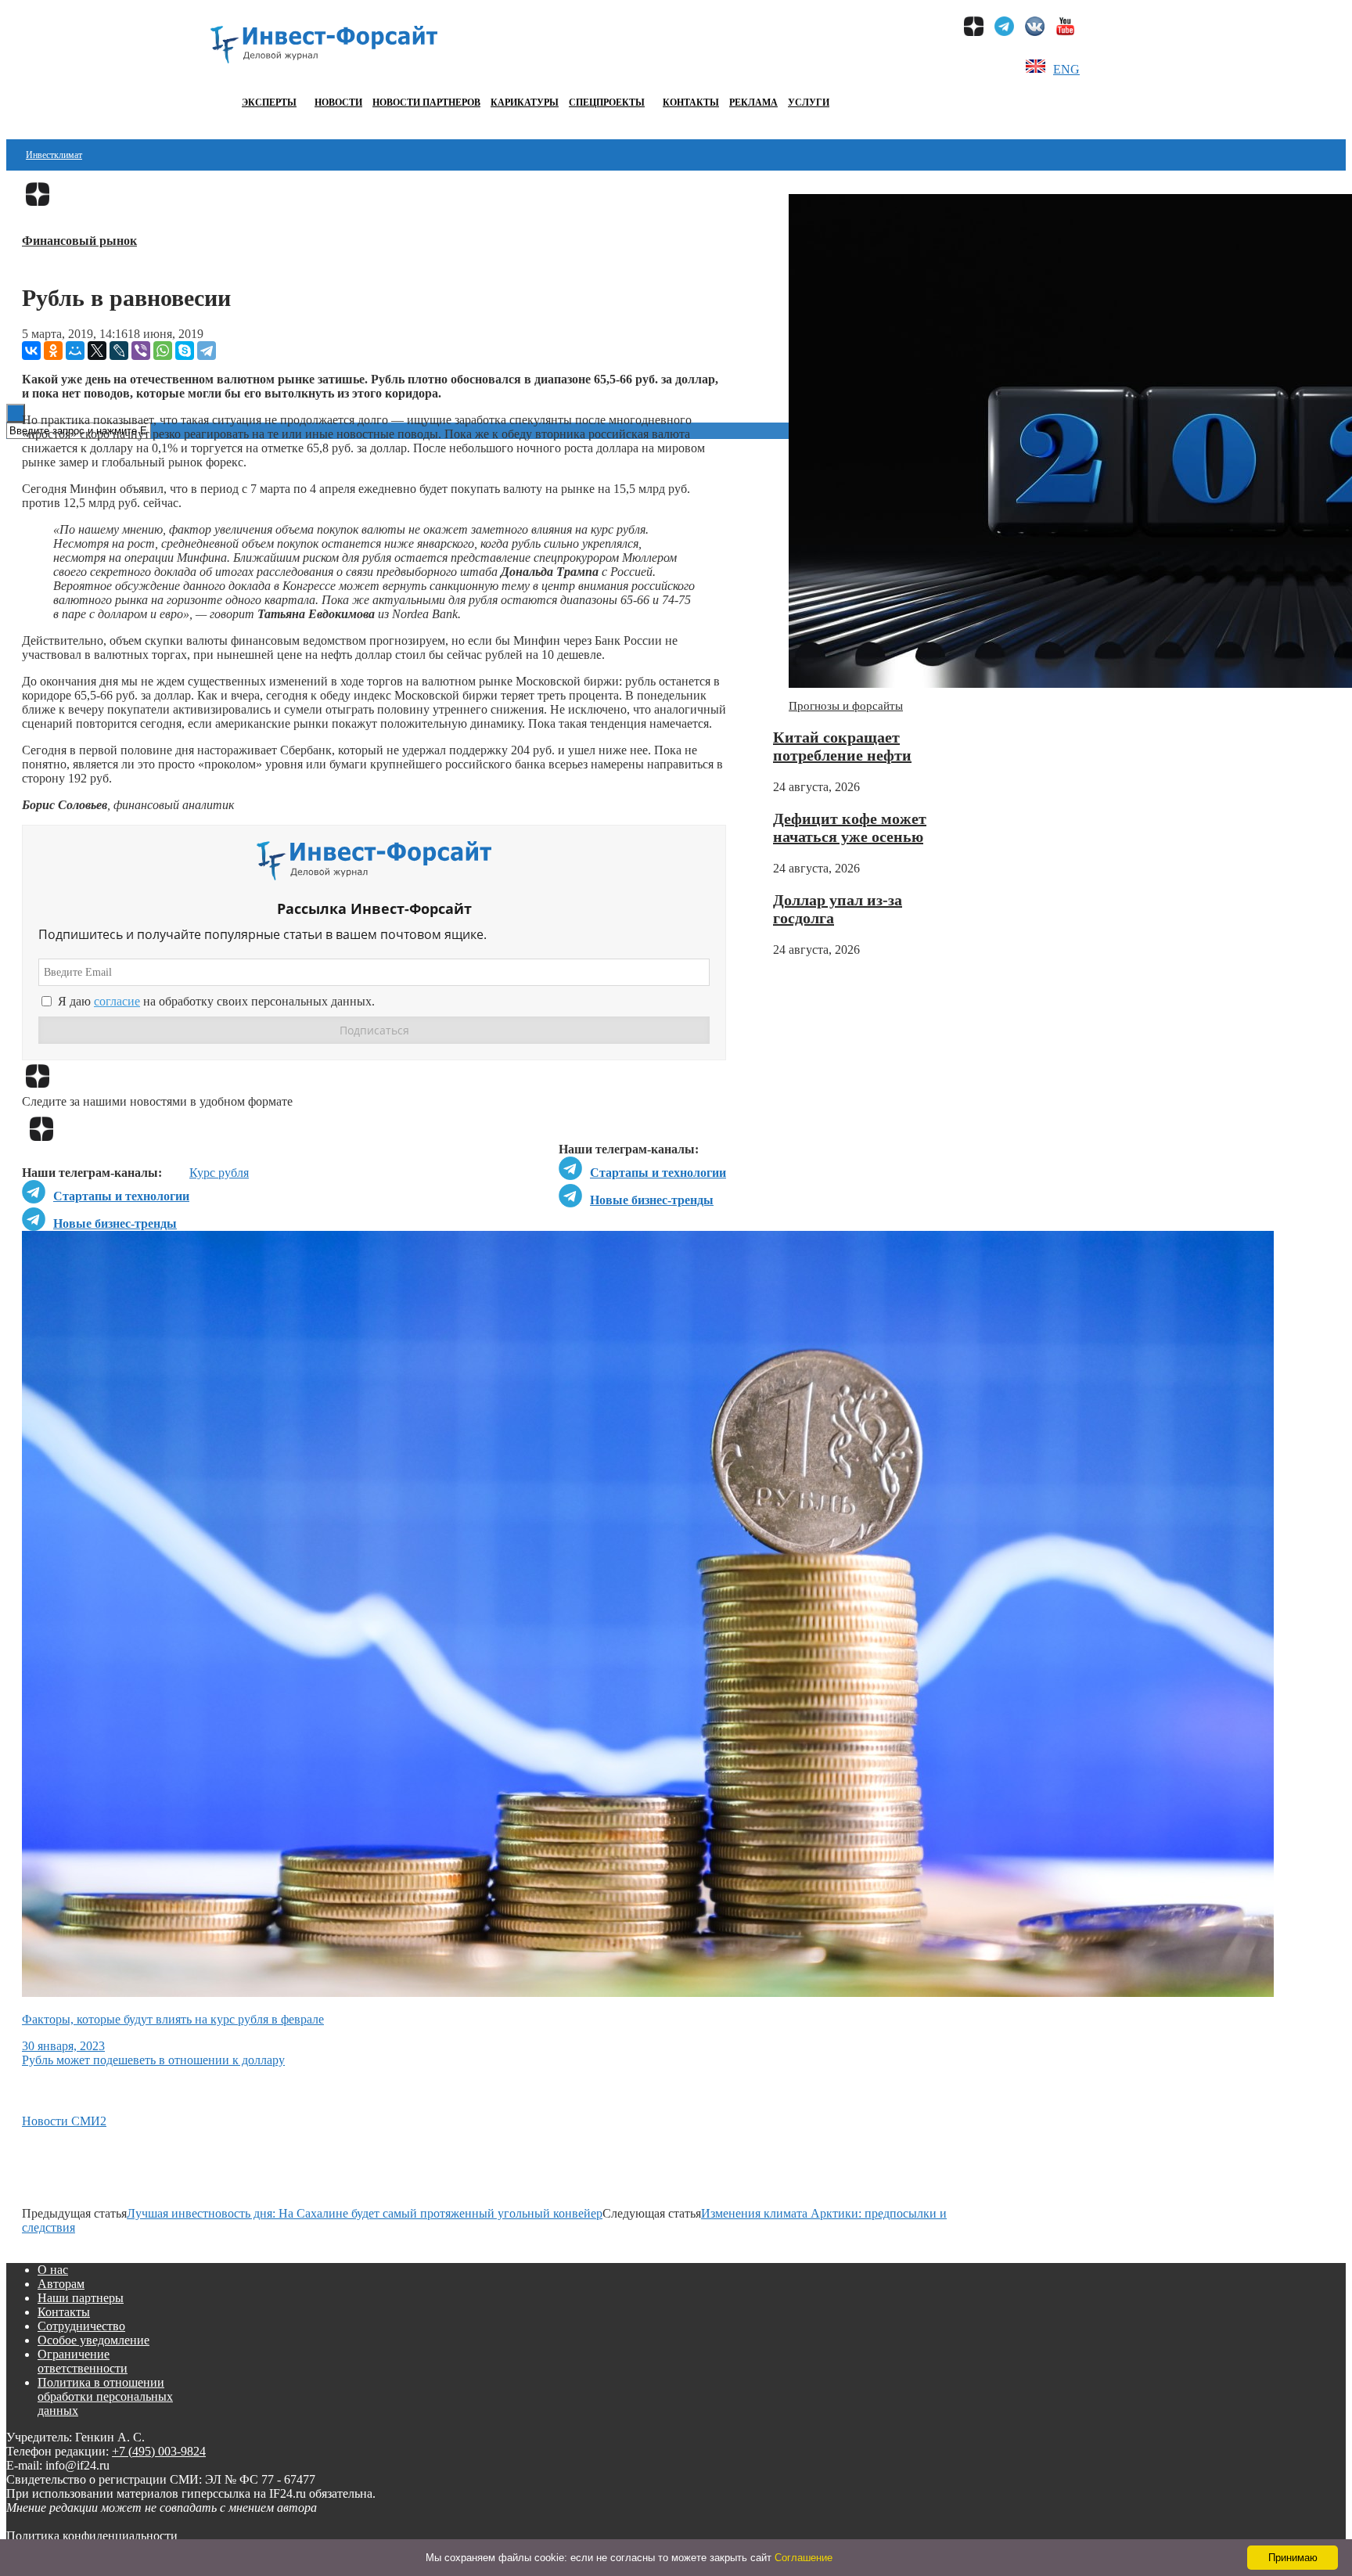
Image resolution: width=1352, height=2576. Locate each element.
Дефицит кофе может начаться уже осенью (850, 827)
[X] (97, 351)
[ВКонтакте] (31, 351)
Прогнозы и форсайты (846, 706)
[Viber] (141, 351)
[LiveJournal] (119, 351)
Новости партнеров (426, 103)
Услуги (809, 103)
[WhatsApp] (163, 351)
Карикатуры (525, 103)
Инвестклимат (54, 155)
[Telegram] (207, 351)
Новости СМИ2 (64, 2121)
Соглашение (804, 2558)
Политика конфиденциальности (92, 2536)
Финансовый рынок (79, 241)
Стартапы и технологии (658, 1173)
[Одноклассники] (53, 351)
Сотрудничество (81, 2326)
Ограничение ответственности (83, 2361)
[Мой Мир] (75, 351)
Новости (338, 103)
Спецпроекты (607, 103)
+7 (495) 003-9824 (159, 2451)
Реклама (753, 103)
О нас (53, 2270)
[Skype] (185, 351)
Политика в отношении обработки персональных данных (105, 2396)
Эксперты (269, 103)
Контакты (691, 103)
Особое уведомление (93, 2340)
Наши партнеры (81, 2298)
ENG (1066, 69)
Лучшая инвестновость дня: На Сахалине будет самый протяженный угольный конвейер (365, 2213)
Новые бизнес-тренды (652, 1200)
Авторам (61, 2284)
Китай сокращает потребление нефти (842, 746)
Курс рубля (219, 1173)
